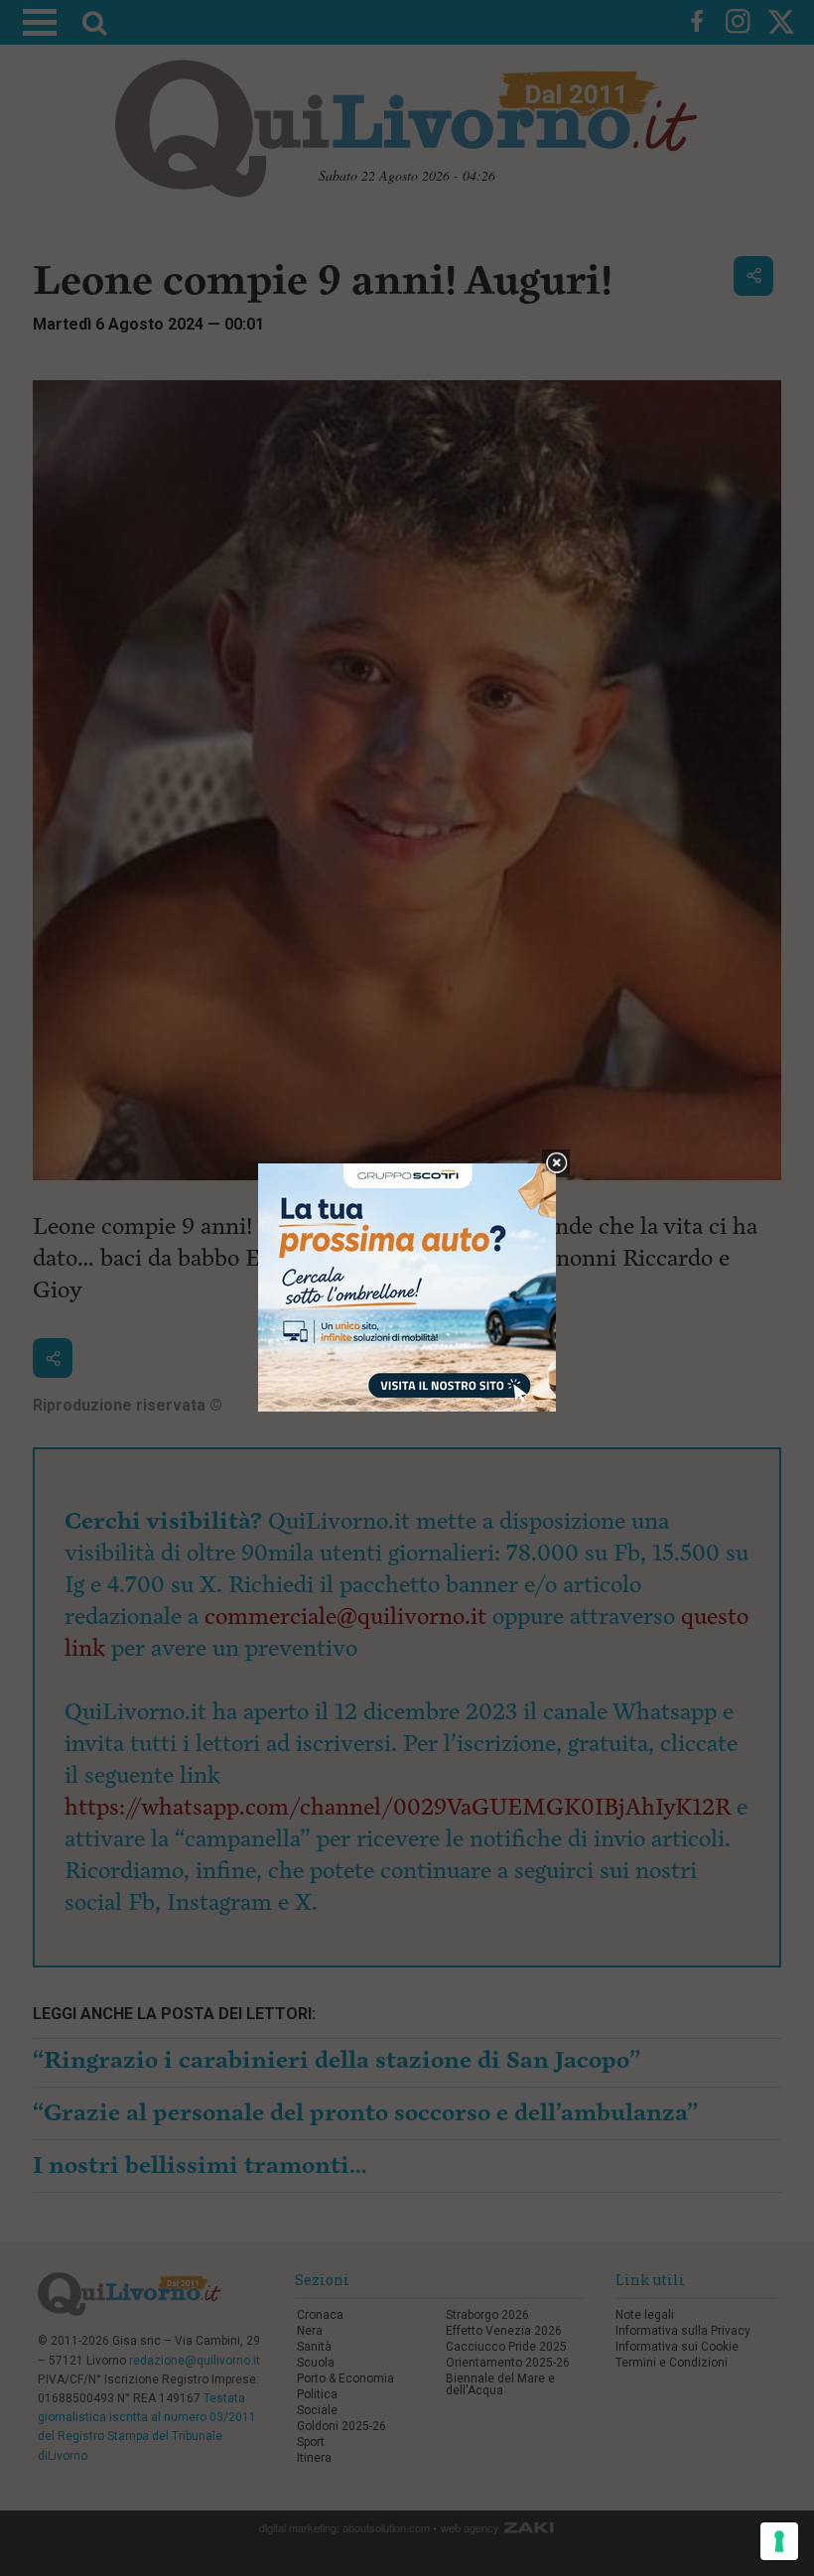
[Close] (556, 1164)
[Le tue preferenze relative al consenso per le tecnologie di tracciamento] (779, 2541)
